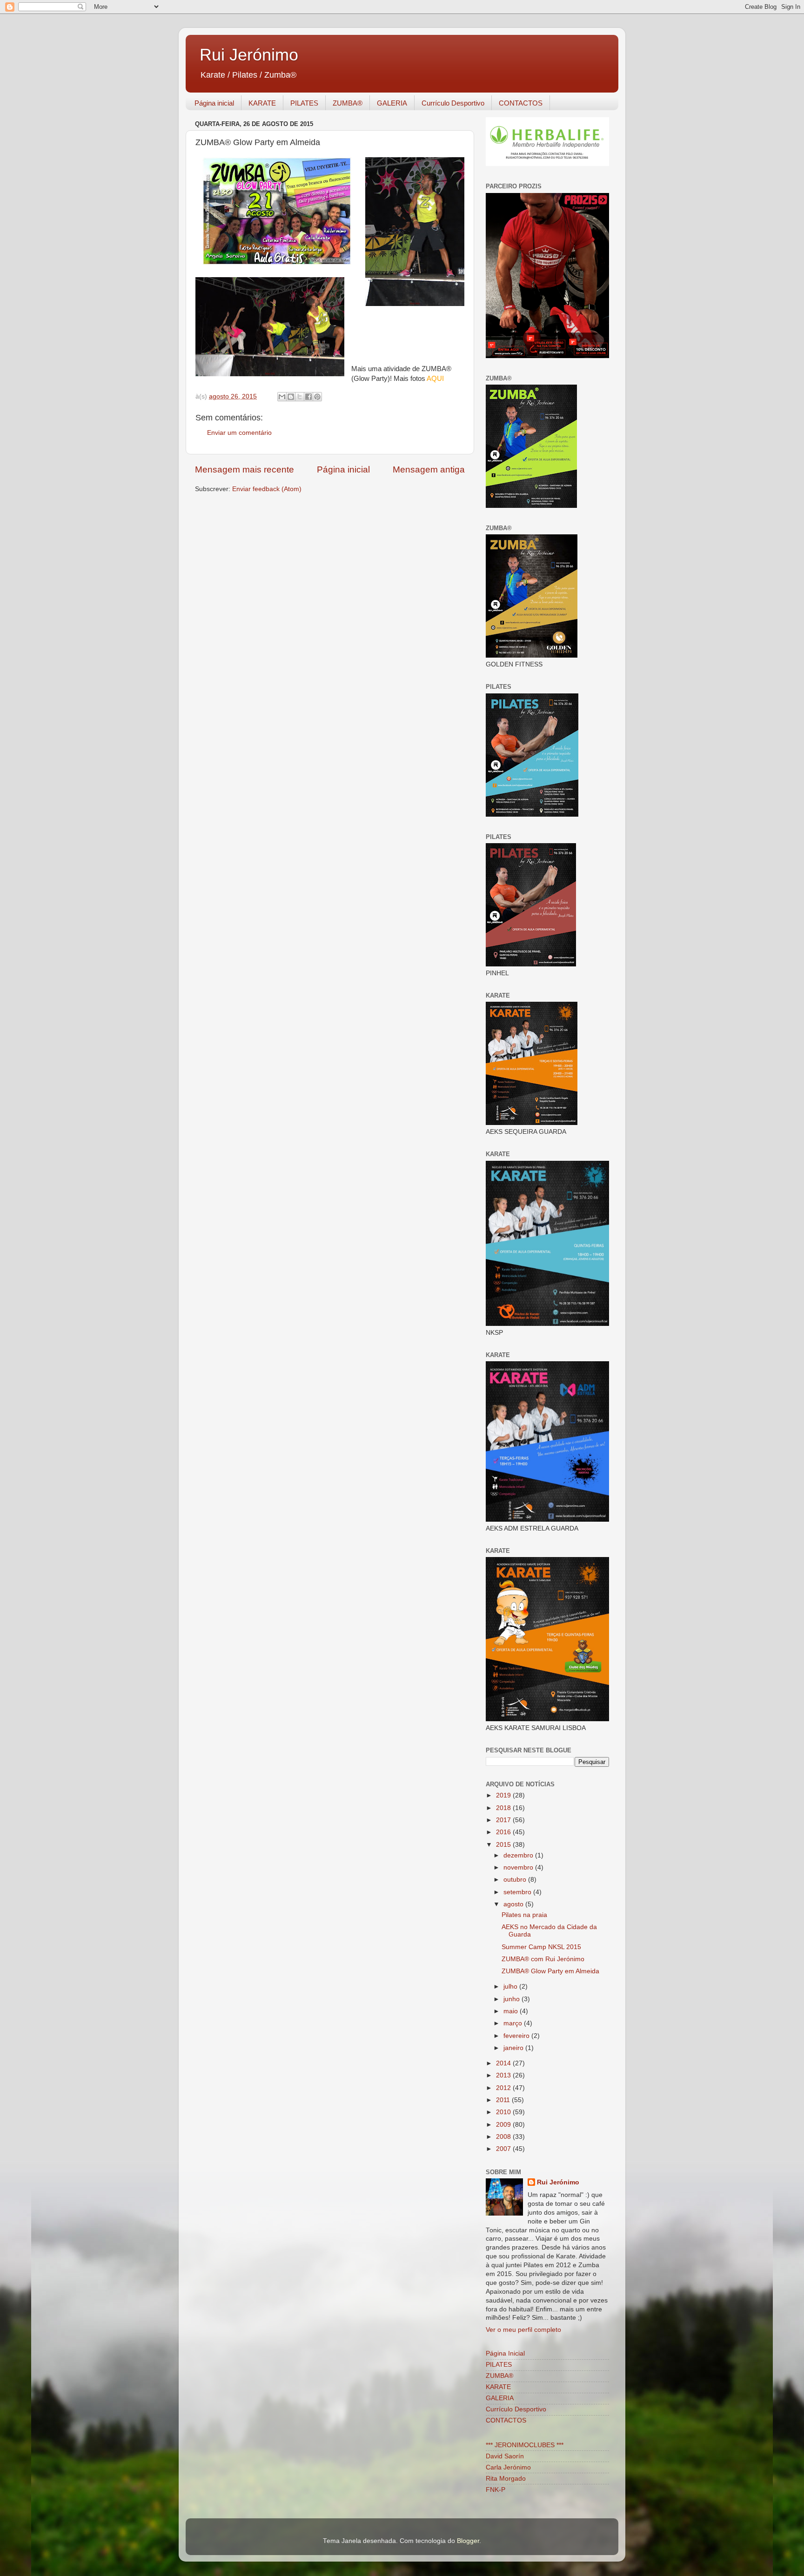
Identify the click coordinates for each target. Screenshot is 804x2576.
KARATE (262, 103)
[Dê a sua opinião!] (291, 397)
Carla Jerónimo (508, 2467)
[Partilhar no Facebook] (308, 397)
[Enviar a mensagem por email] (282, 397)
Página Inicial (505, 2353)
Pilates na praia (524, 1915)
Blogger (468, 2541)
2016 (504, 1832)
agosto (514, 1904)
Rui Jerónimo (249, 55)
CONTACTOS (521, 103)
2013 (504, 2075)
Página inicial (214, 103)
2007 (504, 2149)
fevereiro (517, 2036)
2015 (504, 1845)
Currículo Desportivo (453, 103)
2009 (504, 2125)
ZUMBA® (348, 103)
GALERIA (392, 103)
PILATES (304, 103)
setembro (518, 1892)
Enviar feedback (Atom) (267, 489)
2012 (504, 2088)
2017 (504, 1820)
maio (512, 2011)
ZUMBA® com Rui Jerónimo (543, 1959)
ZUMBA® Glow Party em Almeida (550, 1971)
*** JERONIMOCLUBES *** (525, 2445)
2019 (504, 1795)
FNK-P (496, 2490)
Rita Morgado (506, 2479)
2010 (504, 2112)
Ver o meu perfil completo (523, 2330)
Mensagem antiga (429, 469)
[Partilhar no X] (300, 397)
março (514, 2023)
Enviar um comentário (239, 433)
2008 (504, 2137)
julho (511, 1987)
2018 (504, 1808)
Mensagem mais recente (245, 469)
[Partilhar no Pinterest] (317, 397)
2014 (504, 2063)
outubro (516, 1880)
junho (513, 1999)
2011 (504, 2100)
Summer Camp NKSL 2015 (541, 1947)
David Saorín (505, 2456)
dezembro (519, 1855)
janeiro (514, 2048)
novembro (519, 1867)
